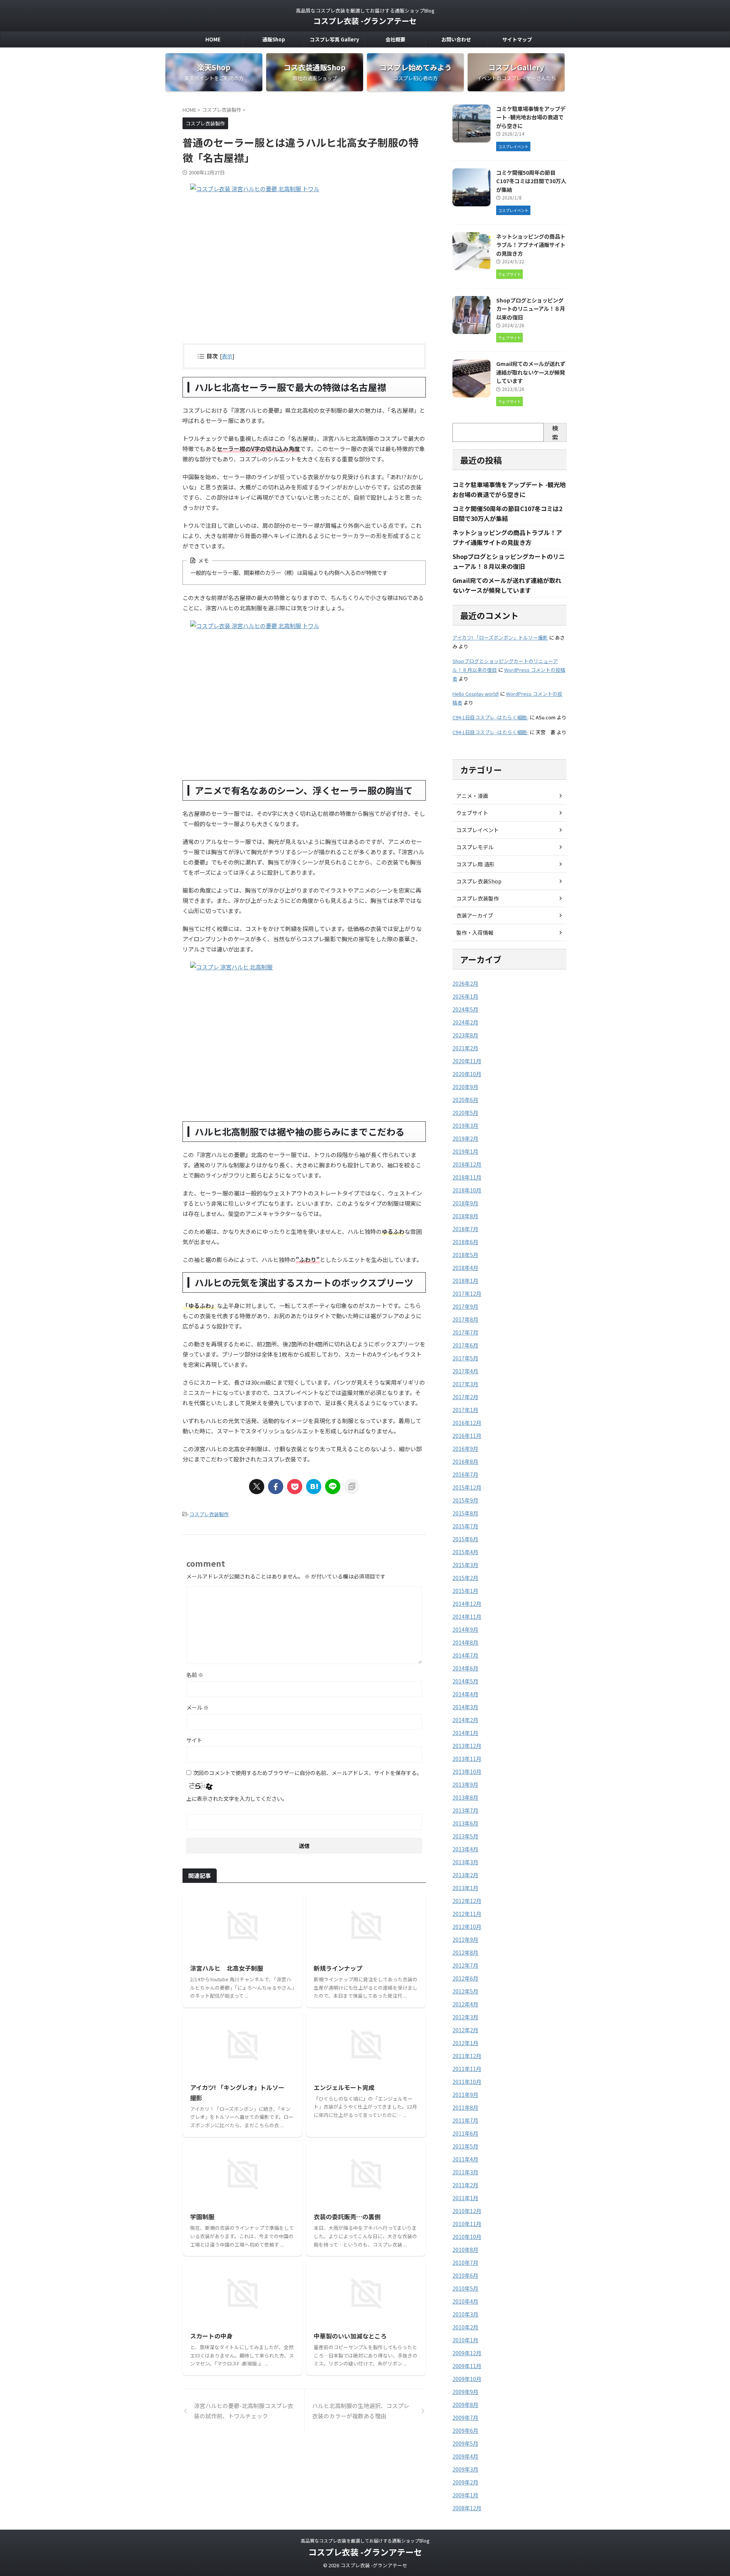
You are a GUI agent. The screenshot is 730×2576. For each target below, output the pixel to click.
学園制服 (202, 2217)
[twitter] (257, 1487)
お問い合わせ (456, 39)
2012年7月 (465, 1965)
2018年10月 (467, 1190)
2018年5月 (465, 1255)
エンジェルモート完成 (344, 2087)
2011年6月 (465, 2133)
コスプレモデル (475, 847)
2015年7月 (465, 1526)
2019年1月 (465, 1151)
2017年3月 (465, 1384)
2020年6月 (465, 1100)
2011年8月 (465, 2107)
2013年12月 (467, 1746)
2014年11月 (467, 1617)
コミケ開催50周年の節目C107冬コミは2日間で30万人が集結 (531, 181)
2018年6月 (465, 1242)
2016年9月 (465, 1449)
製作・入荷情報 (475, 933)
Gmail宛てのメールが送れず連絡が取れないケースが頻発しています (531, 372)
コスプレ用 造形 (475, 864)
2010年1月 (465, 2340)
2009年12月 (467, 2353)
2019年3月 (465, 1126)
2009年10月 (467, 2379)
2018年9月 (465, 1203)
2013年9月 (465, 1784)
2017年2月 (465, 1397)
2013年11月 (467, 1759)
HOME (213, 39)
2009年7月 (465, 2418)
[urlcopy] (352, 1487)
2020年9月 (465, 1087)
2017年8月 (465, 1319)
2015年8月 (465, 1513)
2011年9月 (465, 2095)
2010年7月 (465, 2263)
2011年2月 (465, 2185)
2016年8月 (465, 1461)
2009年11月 (467, 2366)
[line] (333, 1487)
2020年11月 (467, 1061)
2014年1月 (465, 1733)
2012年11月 (467, 1914)
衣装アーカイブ (475, 915)
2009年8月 (465, 2405)
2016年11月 (467, 1436)
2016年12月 (467, 1423)
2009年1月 (465, 2495)
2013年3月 (465, 1862)
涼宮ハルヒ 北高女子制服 (227, 1968)
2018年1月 (465, 1281)
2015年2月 (465, 1578)
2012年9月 (465, 1940)
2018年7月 (465, 1229)
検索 (555, 432)
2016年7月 (465, 1474)
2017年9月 (465, 1306)
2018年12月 (467, 1164)
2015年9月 (465, 1500)
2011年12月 (467, 2056)
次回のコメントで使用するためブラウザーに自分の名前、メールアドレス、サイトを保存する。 (308, 1773)
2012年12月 (467, 1901)
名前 (195, 1675)
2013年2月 (465, 1875)
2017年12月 (467, 1294)
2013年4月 (465, 1849)
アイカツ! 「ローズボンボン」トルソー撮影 (500, 637)
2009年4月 (465, 2456)
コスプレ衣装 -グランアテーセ (365, 21)
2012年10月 (467, 1927)
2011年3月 (465, 2172)
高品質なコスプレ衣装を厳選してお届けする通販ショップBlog (365, 2540)
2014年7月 (465, 1655)
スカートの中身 (211, 2336)
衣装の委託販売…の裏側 (347, 2217)
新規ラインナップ (338, 1968)
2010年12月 (467, 2211)
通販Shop (274, 39)
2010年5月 (465, 2288)
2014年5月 (465, 1681)
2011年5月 (465, 2146)
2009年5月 (465, 2443)
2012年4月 (465, 2004)
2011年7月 (465, 2120)
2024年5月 (465, 1009)
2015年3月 (465, 1565)
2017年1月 (465, 1410)
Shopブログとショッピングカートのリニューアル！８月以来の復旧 (531, 309)
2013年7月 (465, 1810)
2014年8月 (465, 1642)
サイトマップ (517, 39)
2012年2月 (465, 2030)
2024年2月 (465, 1022)
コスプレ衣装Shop (479, 881)
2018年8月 (465, 1216)
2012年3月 (465, 2017)
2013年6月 (465, 1823)
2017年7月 (465, 1332)
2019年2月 (465, 1138)
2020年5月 (465, 1113)
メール (198, 1707)
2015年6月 (465, 1539)
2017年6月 (465, 1345)
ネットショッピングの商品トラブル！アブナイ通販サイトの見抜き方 (531, 245)
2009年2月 (465, 2482)
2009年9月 (465, 2392)
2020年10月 (467, 1074)
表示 (227, 356)
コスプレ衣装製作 (209, 1514)
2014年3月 (465, 1707)
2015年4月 (465, 1552)
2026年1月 (465, 996)
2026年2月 (465, 983)
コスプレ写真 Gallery (334, 39)
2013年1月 (465, 1888)
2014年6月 (465, 1668)
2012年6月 (465, 1978)
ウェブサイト (472, 813)
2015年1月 (465, 1591)
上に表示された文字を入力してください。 (237, 1799)
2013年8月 (465, 1797)
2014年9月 (465, 1629)
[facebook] (276, 1487)
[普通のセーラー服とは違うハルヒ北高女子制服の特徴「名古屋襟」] (314, 1487)
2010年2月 (465, 2327)
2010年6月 (465, 2275)
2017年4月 (465, 1371)
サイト (194, 1740)
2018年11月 (467, 1177)
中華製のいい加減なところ (350, 2336)
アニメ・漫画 (472, 796)
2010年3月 (465, 2314)
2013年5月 (465, 1836)
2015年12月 (467, 1487)
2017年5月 (465, 1358)
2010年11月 (467, 2224)
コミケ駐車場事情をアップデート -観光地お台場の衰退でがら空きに (531, 117)
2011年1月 (465, 2198)
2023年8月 (465, 1035)
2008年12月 (467, 2508)
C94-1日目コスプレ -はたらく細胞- (490, 717)
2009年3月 (465, 2469)
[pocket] (295, 1487)
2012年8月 (465, 1952)
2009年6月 (465, 2430)
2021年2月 (465, 1048)
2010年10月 (467, 2237)
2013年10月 (467, 1772)
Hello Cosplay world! (476, 694)
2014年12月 (467, 1604)
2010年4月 (465, 2301)
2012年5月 (465, 1991)
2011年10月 (467, 2082)
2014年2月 (465, 1720)
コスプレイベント (478, 830)
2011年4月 (465, 2159)
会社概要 (395, 39)
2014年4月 (465, 1694)
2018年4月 (465, 1268)
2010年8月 (465, 2250)
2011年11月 (467, 2069)
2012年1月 (465, 2043)
